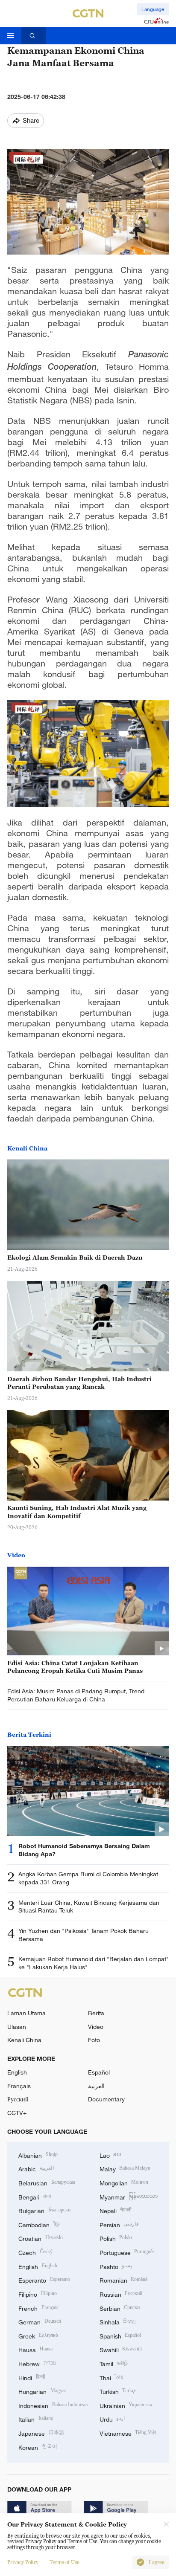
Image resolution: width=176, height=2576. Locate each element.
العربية (96, 2086)
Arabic (36, 2168)
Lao (111, 2154)
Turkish (118, 2391)
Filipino (38, 2293)
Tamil (114, 2363)
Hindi (32, 2377)
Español (99, 2072)
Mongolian (124, 2182)
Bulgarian (44, 2210)
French (38, 2308)
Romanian (124, 2279)
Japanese (41, 2433)
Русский (18, 2099)
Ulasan (17, 2027)
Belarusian (47, 2182)
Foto (94, 2040)
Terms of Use (65, 2562)
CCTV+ (17, 2113)
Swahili (121, 2349)
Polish (116, 2238)
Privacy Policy (23, 2562)
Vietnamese (128, 2433)
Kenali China (27, 1148)
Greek (38, 2335)
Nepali (116, 2210)
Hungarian (42, 2391)
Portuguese (127, 2252)
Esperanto (44, 2279)
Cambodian (39, 2224)
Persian (119, 2224)
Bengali (35, 2196)
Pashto (116, 2266)
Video (16, 1555)
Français (19, 2086)
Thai (112, 2377)
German (40, 2321)
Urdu (112, 2418)
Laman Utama (26, 2013)
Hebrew (37, 2363)
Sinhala (118, 2321)
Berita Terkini (29, 1734)
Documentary (106, 2099)
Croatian (41, 2238)
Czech (35, 2252)
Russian (121, 2293)
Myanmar (129, 2196)
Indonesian (53, 2405)
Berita (96, 2013)
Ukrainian (126, 2405)
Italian (36, 2418)
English (17, 2072)
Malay (125, 2168)
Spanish (120, 2335)
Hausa (35, 2349)
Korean (38, 2447)
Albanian (38, 2154)
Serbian (120, 2308)
